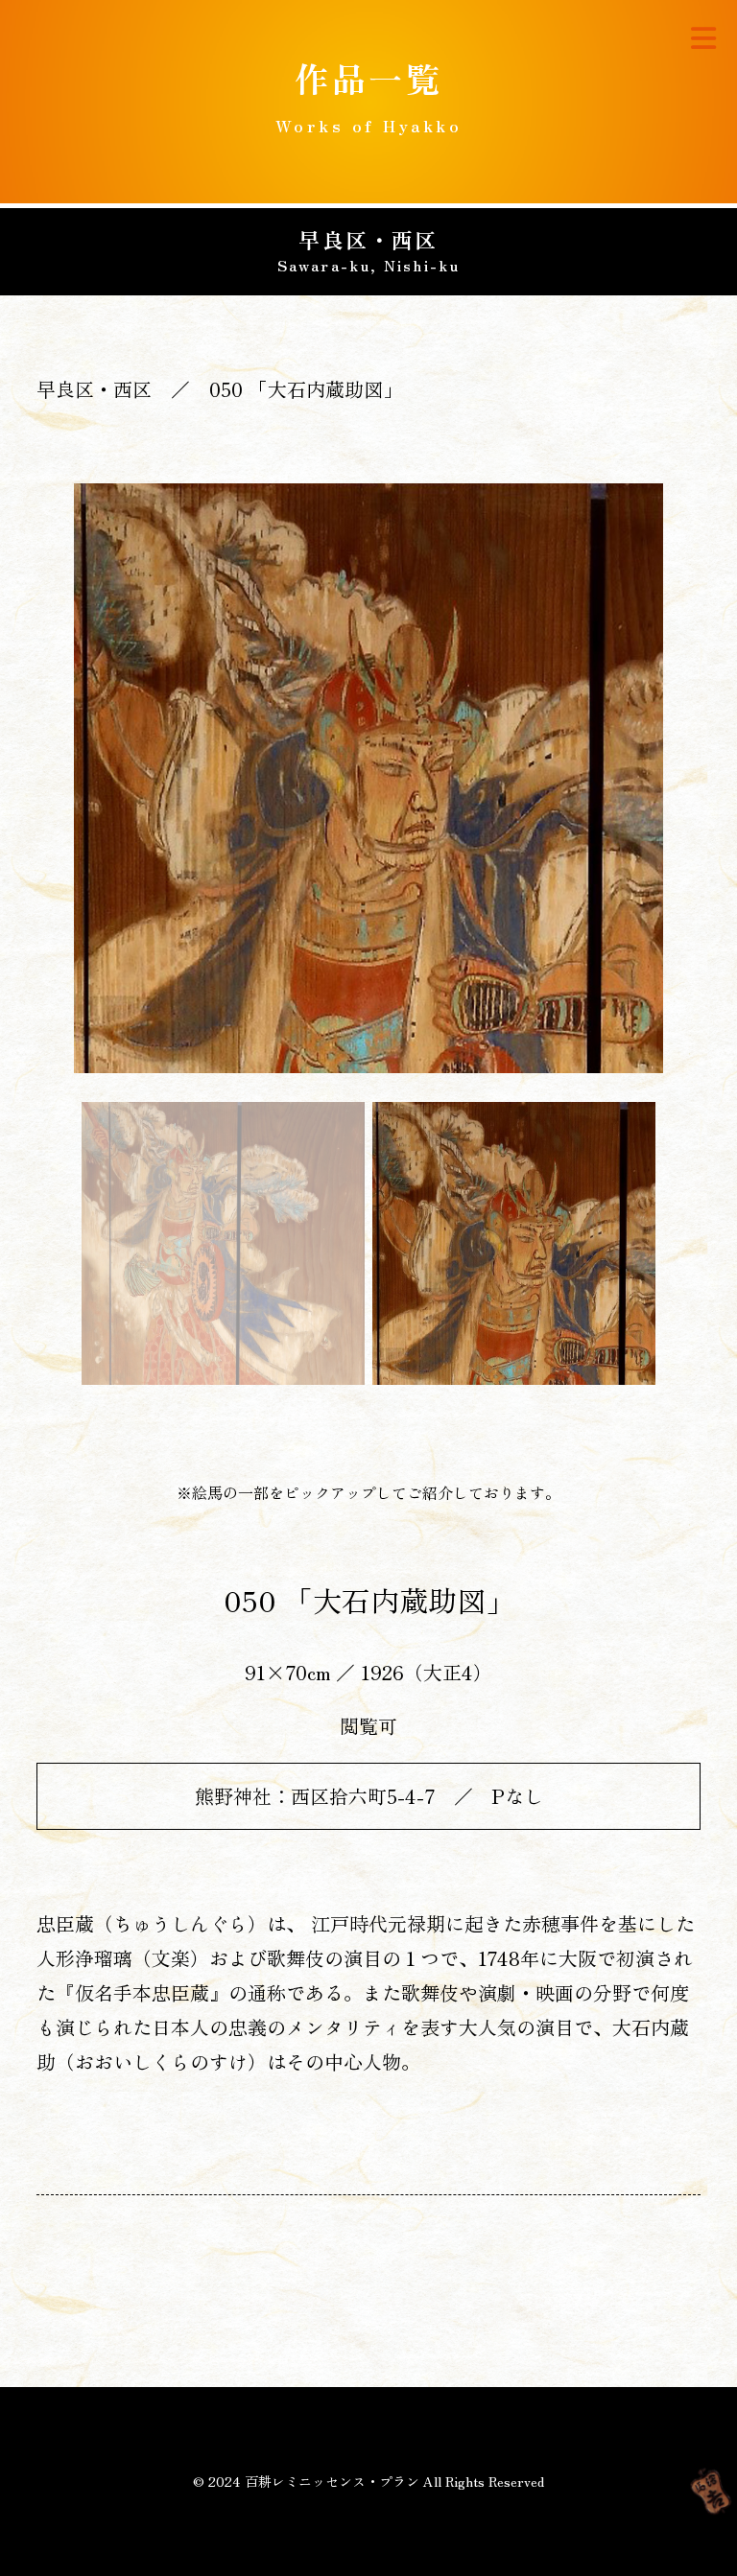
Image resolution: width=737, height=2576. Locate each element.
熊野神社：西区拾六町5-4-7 (315, 1796)
